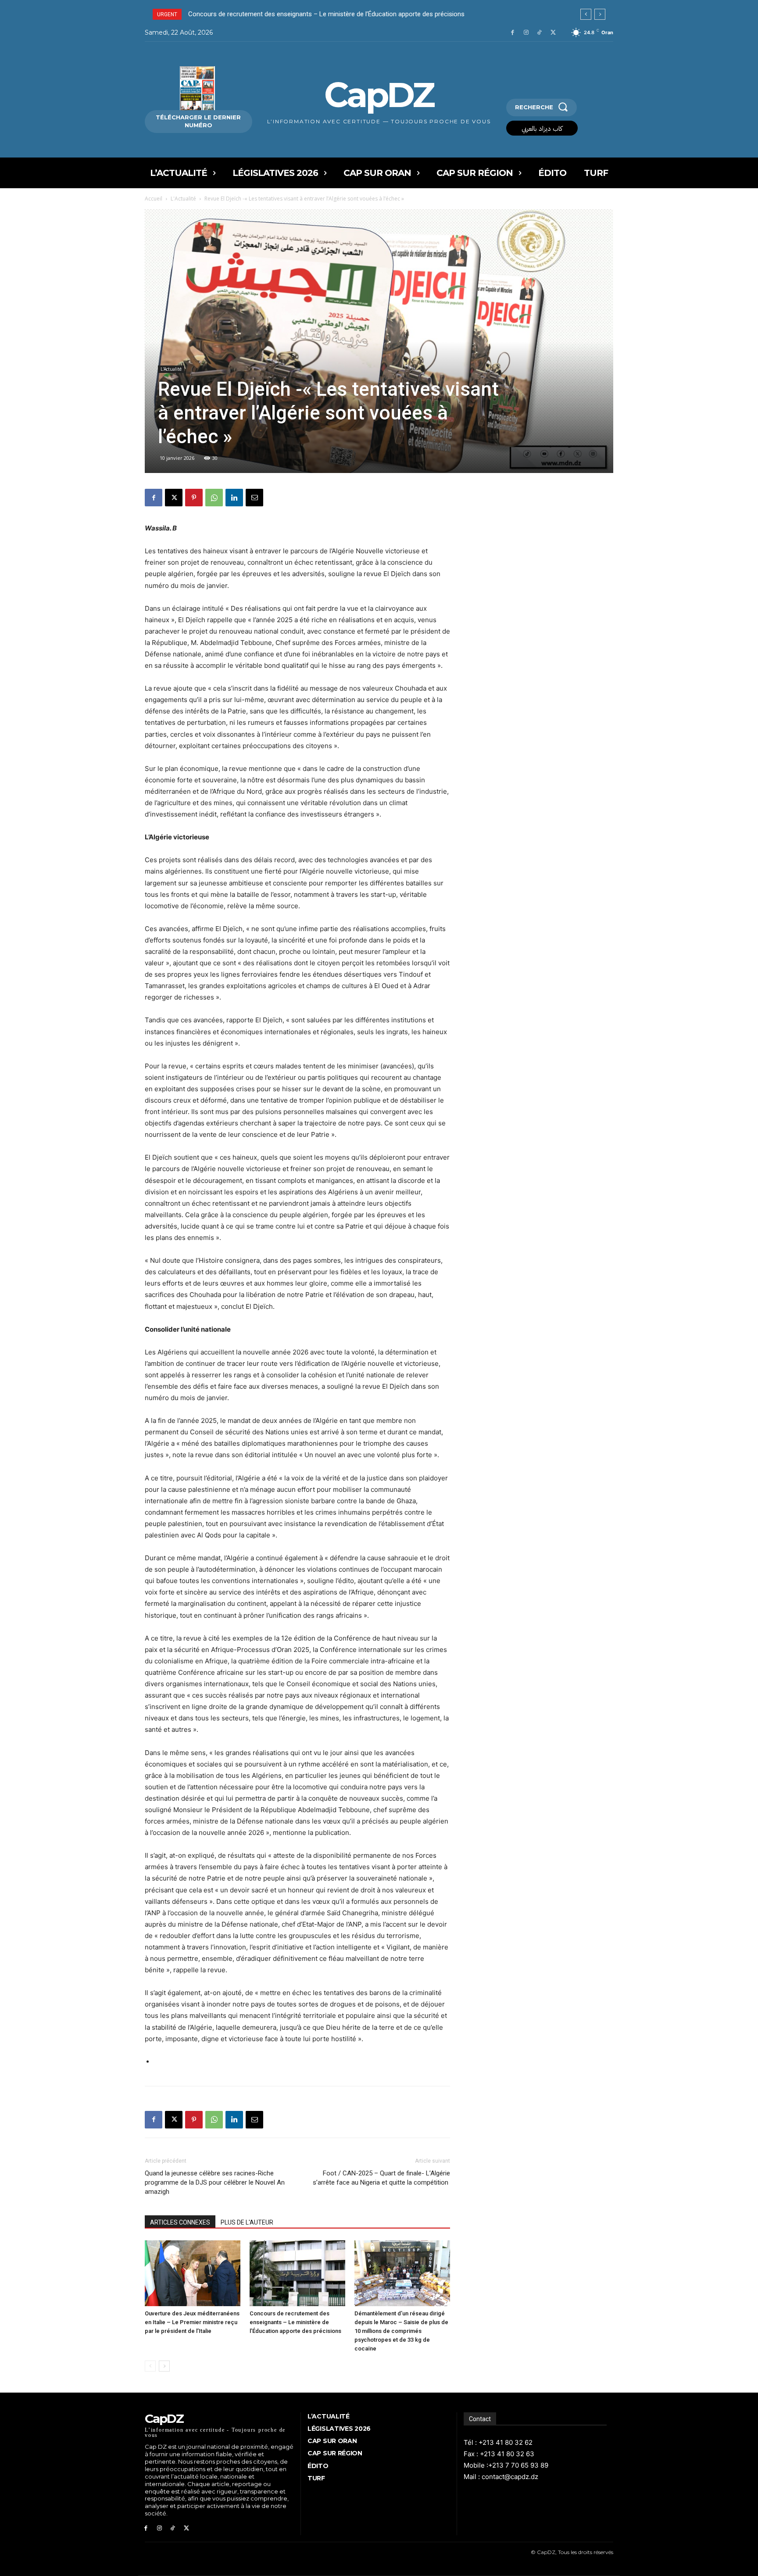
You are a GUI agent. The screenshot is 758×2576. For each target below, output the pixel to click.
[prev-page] (150, 2366)
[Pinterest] (194, 498)
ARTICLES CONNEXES (180, 2222)
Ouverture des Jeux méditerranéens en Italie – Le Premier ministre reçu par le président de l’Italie (192, 2322)
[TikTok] (539, 33)
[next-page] (164, 2366)
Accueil (154, 199)
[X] (553, 33)
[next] (600, 14)
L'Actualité (183, 199)
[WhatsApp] (214, 498)
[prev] (586, 14)
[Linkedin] (234, 498)
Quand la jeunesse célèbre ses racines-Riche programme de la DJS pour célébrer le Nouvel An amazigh (215, 2182)
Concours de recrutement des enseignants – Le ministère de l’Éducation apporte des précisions (295, 2322)
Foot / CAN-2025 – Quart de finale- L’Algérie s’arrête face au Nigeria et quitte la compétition (381, 2178)
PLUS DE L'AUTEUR (247, 2222)
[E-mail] (254, 498)
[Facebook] (513, 33)
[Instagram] (526, 33)
